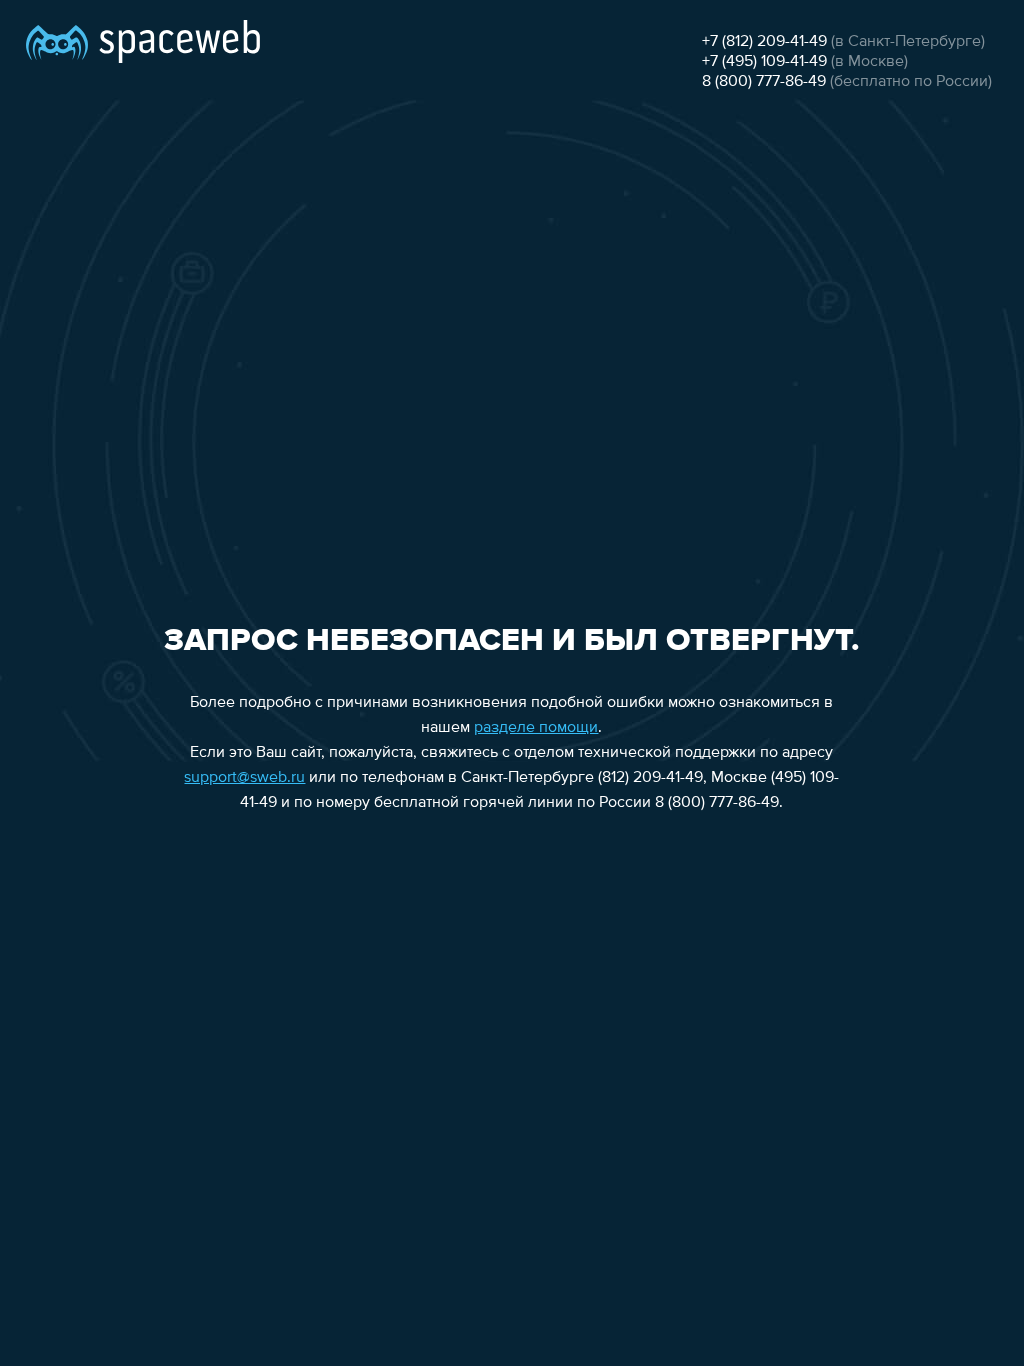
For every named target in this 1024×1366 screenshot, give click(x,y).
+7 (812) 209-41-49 (764, 42)
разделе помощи (536, 728)
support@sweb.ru (244, 778)
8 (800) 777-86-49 (764, 82)
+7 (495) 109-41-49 (764, 62)
